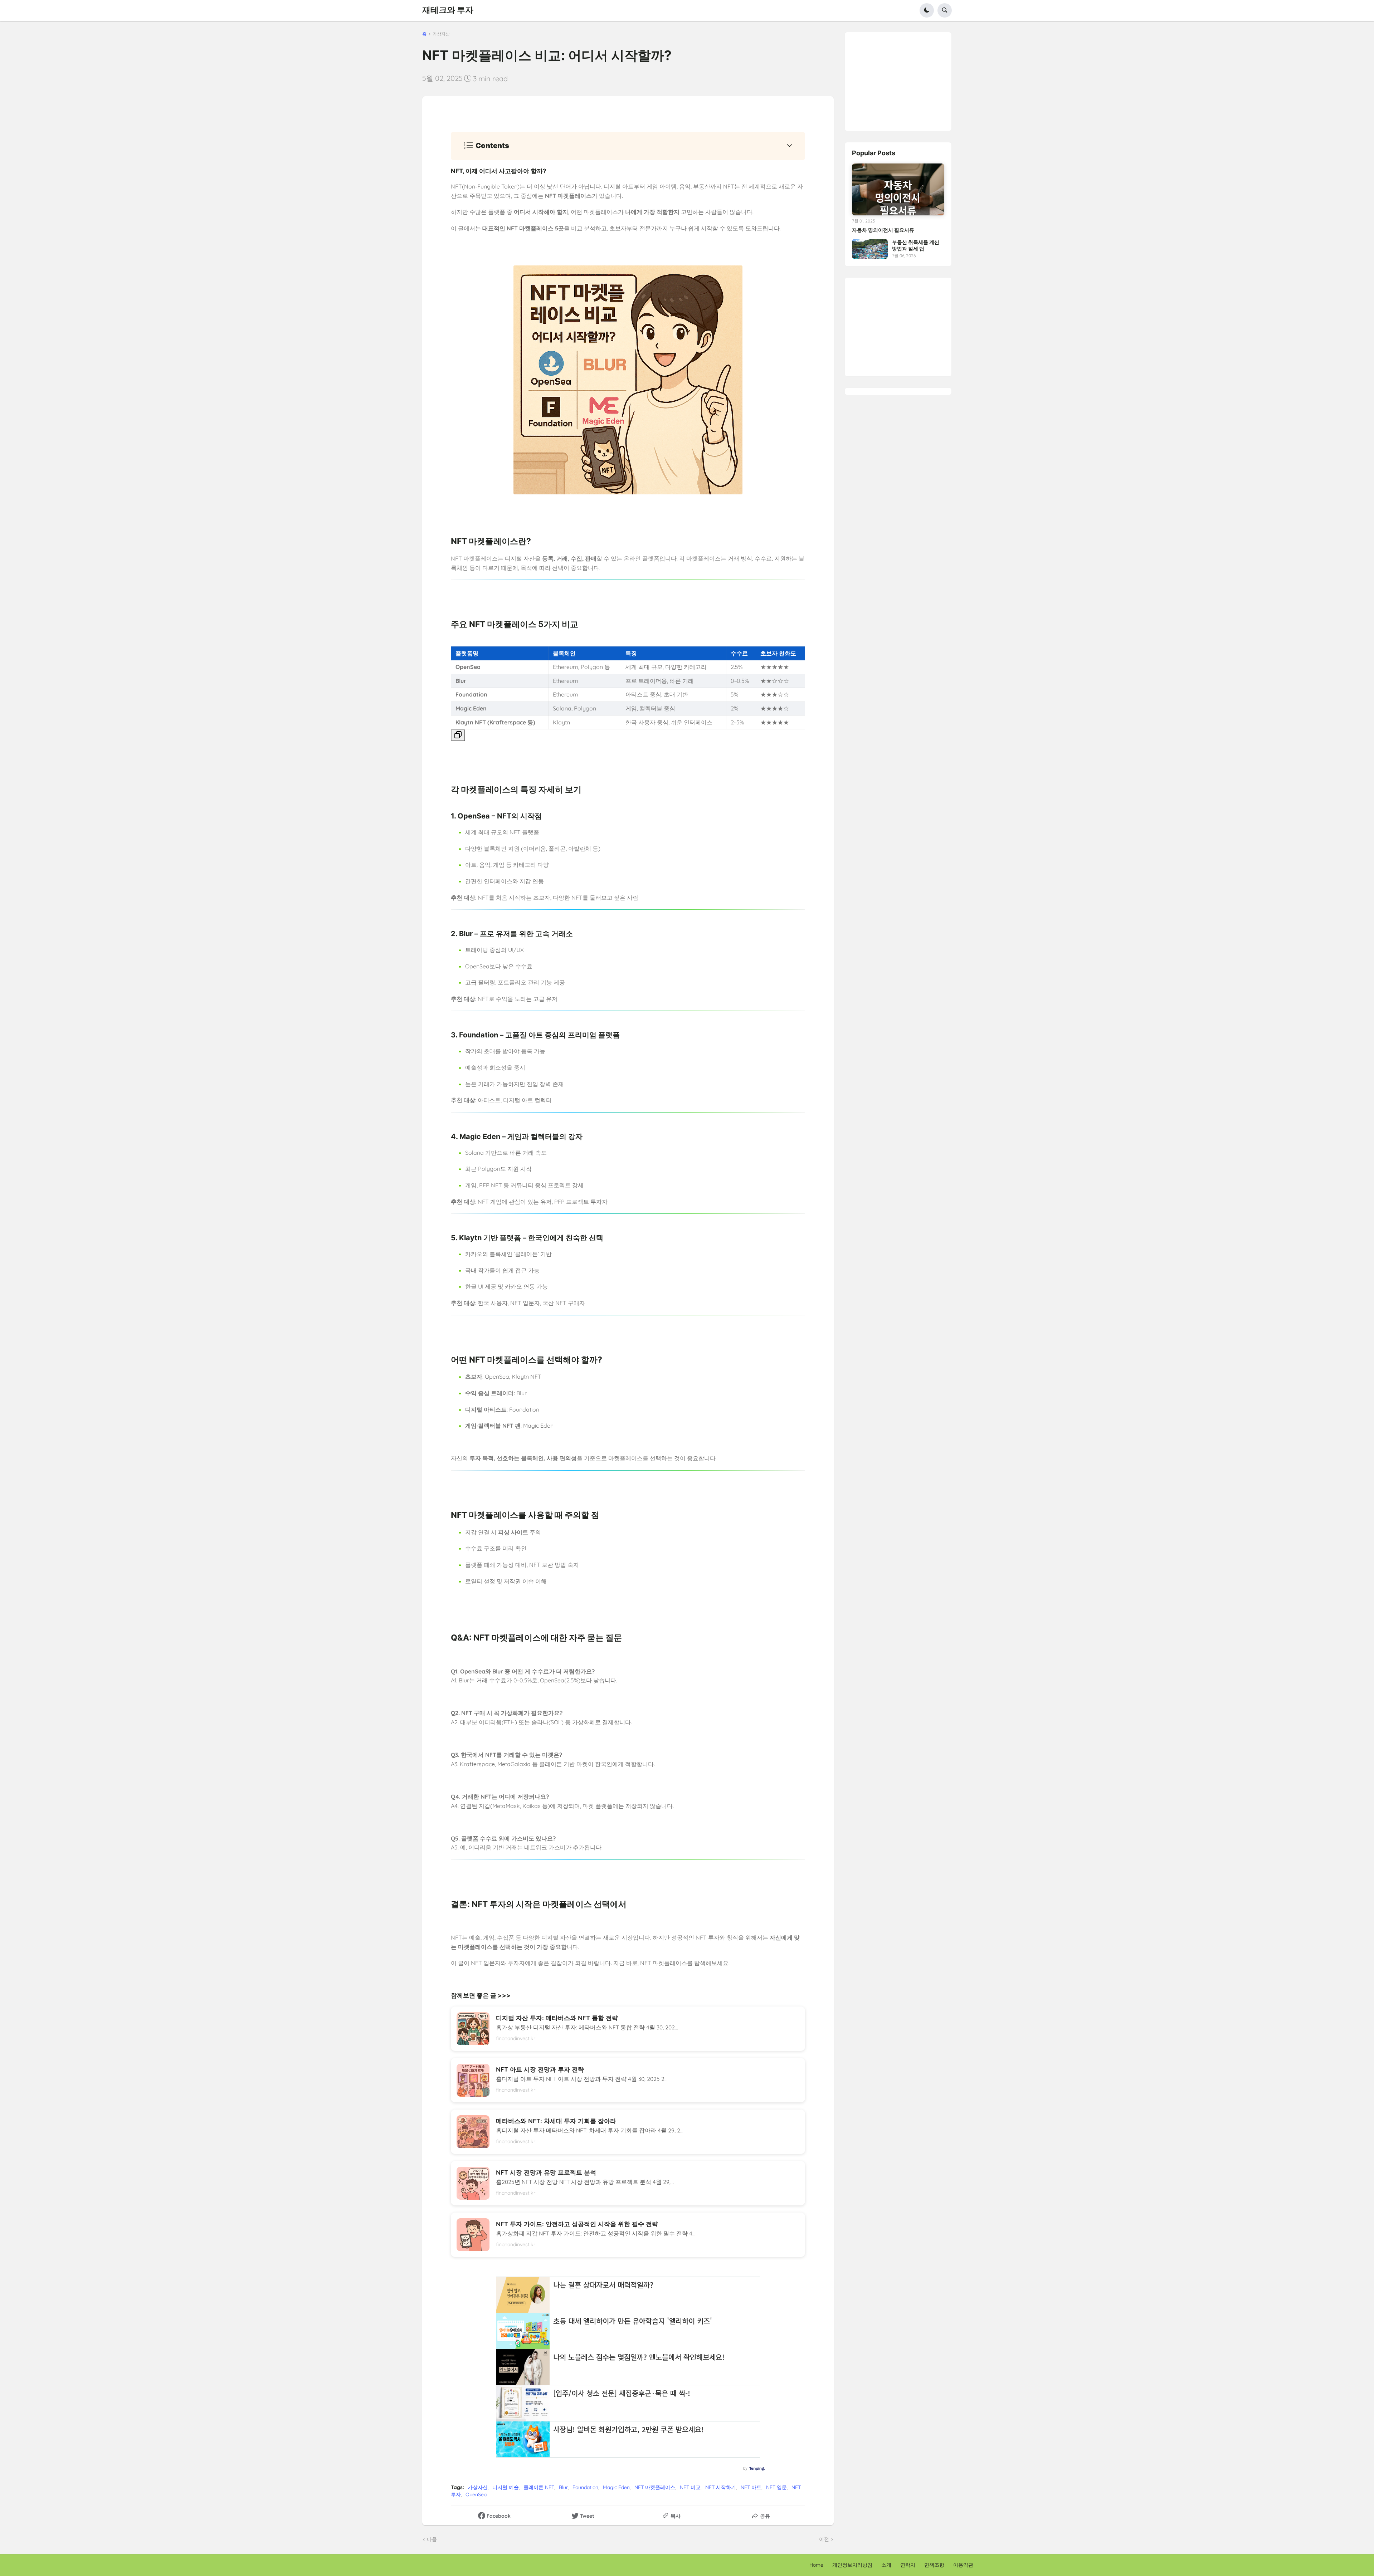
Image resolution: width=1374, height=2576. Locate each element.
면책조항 (934, 2565)
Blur (563, 2487)
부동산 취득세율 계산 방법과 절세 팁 (916, 245)
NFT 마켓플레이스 (655, 2487)
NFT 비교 (690, 2487)
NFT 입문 (776, 2487)
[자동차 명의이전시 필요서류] (898, 189)
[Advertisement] (906, 77)
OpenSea (476, 2494)
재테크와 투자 (448, 10)
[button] (927, 10)
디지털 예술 (506, 2487)
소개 (886, 2565)
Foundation (585, 2487)
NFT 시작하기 (721, 2487)
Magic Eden (616, 2487)
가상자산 (441, 34)
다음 (432, 2539)
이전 (824, 2539)
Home (816, 2565)
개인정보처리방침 (852, 2565)
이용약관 (963, 2565)
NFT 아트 (751, 2487)
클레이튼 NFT (539, 2487)
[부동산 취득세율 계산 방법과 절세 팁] (870, 249)
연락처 (908, 2565)
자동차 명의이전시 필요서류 (883, 230)
